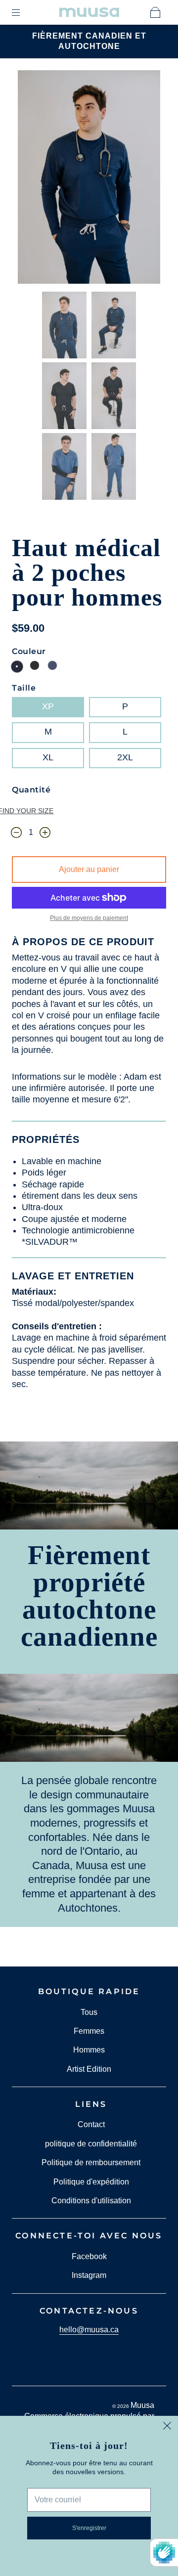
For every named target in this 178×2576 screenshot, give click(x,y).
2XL (125, 757)
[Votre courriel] (89, 2500)
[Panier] (155, 12)
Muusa (142, 2405)
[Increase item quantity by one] (45, 833)
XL (48, 757)
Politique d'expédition (91, 2182)
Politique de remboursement (91, 2162)
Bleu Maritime (17, 667)
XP (48, 706)
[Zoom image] (89, 179)
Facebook (89, 2256)
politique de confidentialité (91, 2144)
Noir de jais (35, 665)
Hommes (89, 2050)
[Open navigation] (23, 12)
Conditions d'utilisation (91, 2201)
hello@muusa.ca (89, 2330)
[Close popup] (167, 2427)
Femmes (89, 2031)
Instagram (89, 2275)
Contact (91, 2124)
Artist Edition (89, 2069)
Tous (89, 2012)
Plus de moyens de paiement (89, 918)
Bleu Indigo (52, 665)
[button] (32, 179)
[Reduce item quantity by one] (16, 833)
